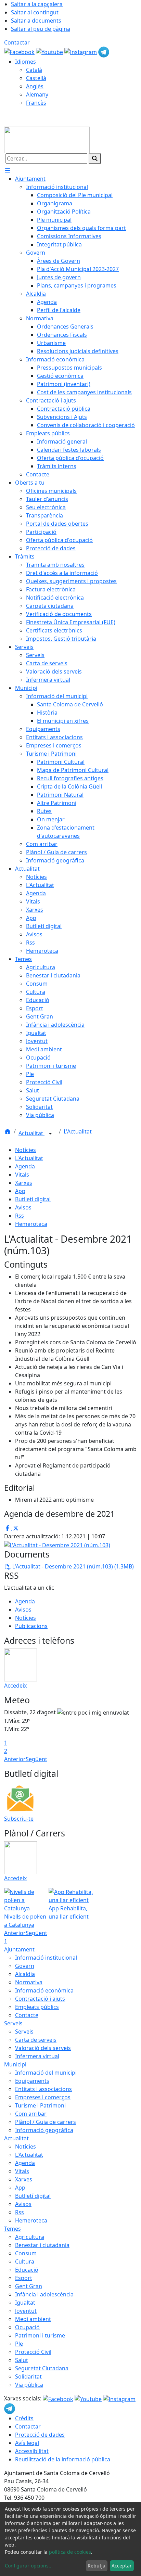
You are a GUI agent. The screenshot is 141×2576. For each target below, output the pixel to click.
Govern (25, 1966)
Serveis (13, 2023)
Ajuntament (19, 1949)
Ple (19, 2344)
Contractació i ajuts (40, 1999)
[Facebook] (20, 51)
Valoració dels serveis (43, 2048)
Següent (36, 1759)
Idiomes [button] (25, 62)
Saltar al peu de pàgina (41, 29)
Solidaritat (28, 2376)
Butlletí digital (33, 1199)
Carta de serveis (36, 2040)
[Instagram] (81, 51)
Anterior (15, 1759)
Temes (12, 2229)
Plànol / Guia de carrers (46, 2122)
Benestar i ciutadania (42, 2245)
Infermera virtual (37, 2056)
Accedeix (15, 1686)
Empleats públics (37, 2007)
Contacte (27, 2015)
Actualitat (31, 1133)
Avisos (23, 1207)
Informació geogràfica (44, 2130)
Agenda (25, 1166)
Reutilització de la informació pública (63, 2459)
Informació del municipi (46, 2073)
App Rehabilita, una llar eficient (69, 1912)
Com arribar (31, 2114)
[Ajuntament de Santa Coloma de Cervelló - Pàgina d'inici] (47, 139)
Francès (36, 103)
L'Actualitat (78, 1131)
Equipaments (32, 2081)
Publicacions (31, 1626)
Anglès (35, 86)
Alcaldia (25, 1974)
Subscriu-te (19, 1819)
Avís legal (27, 2443)
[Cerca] (95, 158)
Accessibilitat (32, 2451)
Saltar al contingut (35, 12)
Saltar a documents (36, 21)
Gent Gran (29, 2286)
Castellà (36, 78)
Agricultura (30, 2237)
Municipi (15, 2064)
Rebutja (97, 2566)
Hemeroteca (31, 1224)
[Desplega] (50, 1134)
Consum (26, 2253)
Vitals (22, 1175)
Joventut (26, 2311)
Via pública (29, 2385)
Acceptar (122, 2566)
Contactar (17, 42)
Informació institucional (46, 1958)
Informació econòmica (44, 1990)
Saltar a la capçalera (37, 4)
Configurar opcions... (29, 2566)
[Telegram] (104, 51)
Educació (27, 2270)
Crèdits (24, 2418)
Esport (24, 2278)
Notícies (25, 1150)
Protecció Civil (33, 2352)
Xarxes (24, 1183)
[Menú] (8, 170)
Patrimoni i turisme (40, 2335)
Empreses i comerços (43, 2097)
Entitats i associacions (43, 2089)
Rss (20, 1216)
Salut (22, 2360)
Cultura (25, 2261)
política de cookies (70, 2552)
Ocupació (27, 2327)
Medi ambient (33, 2319)
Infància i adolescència (44, 2294)
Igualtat (25, 2303)
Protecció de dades (40, 2435)
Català (34, 70)
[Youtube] (50, 51)
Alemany (37, 94)
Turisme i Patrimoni (40, 2105)
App (20, 1191)
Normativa (29, 1982)
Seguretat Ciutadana (42, 2368)
